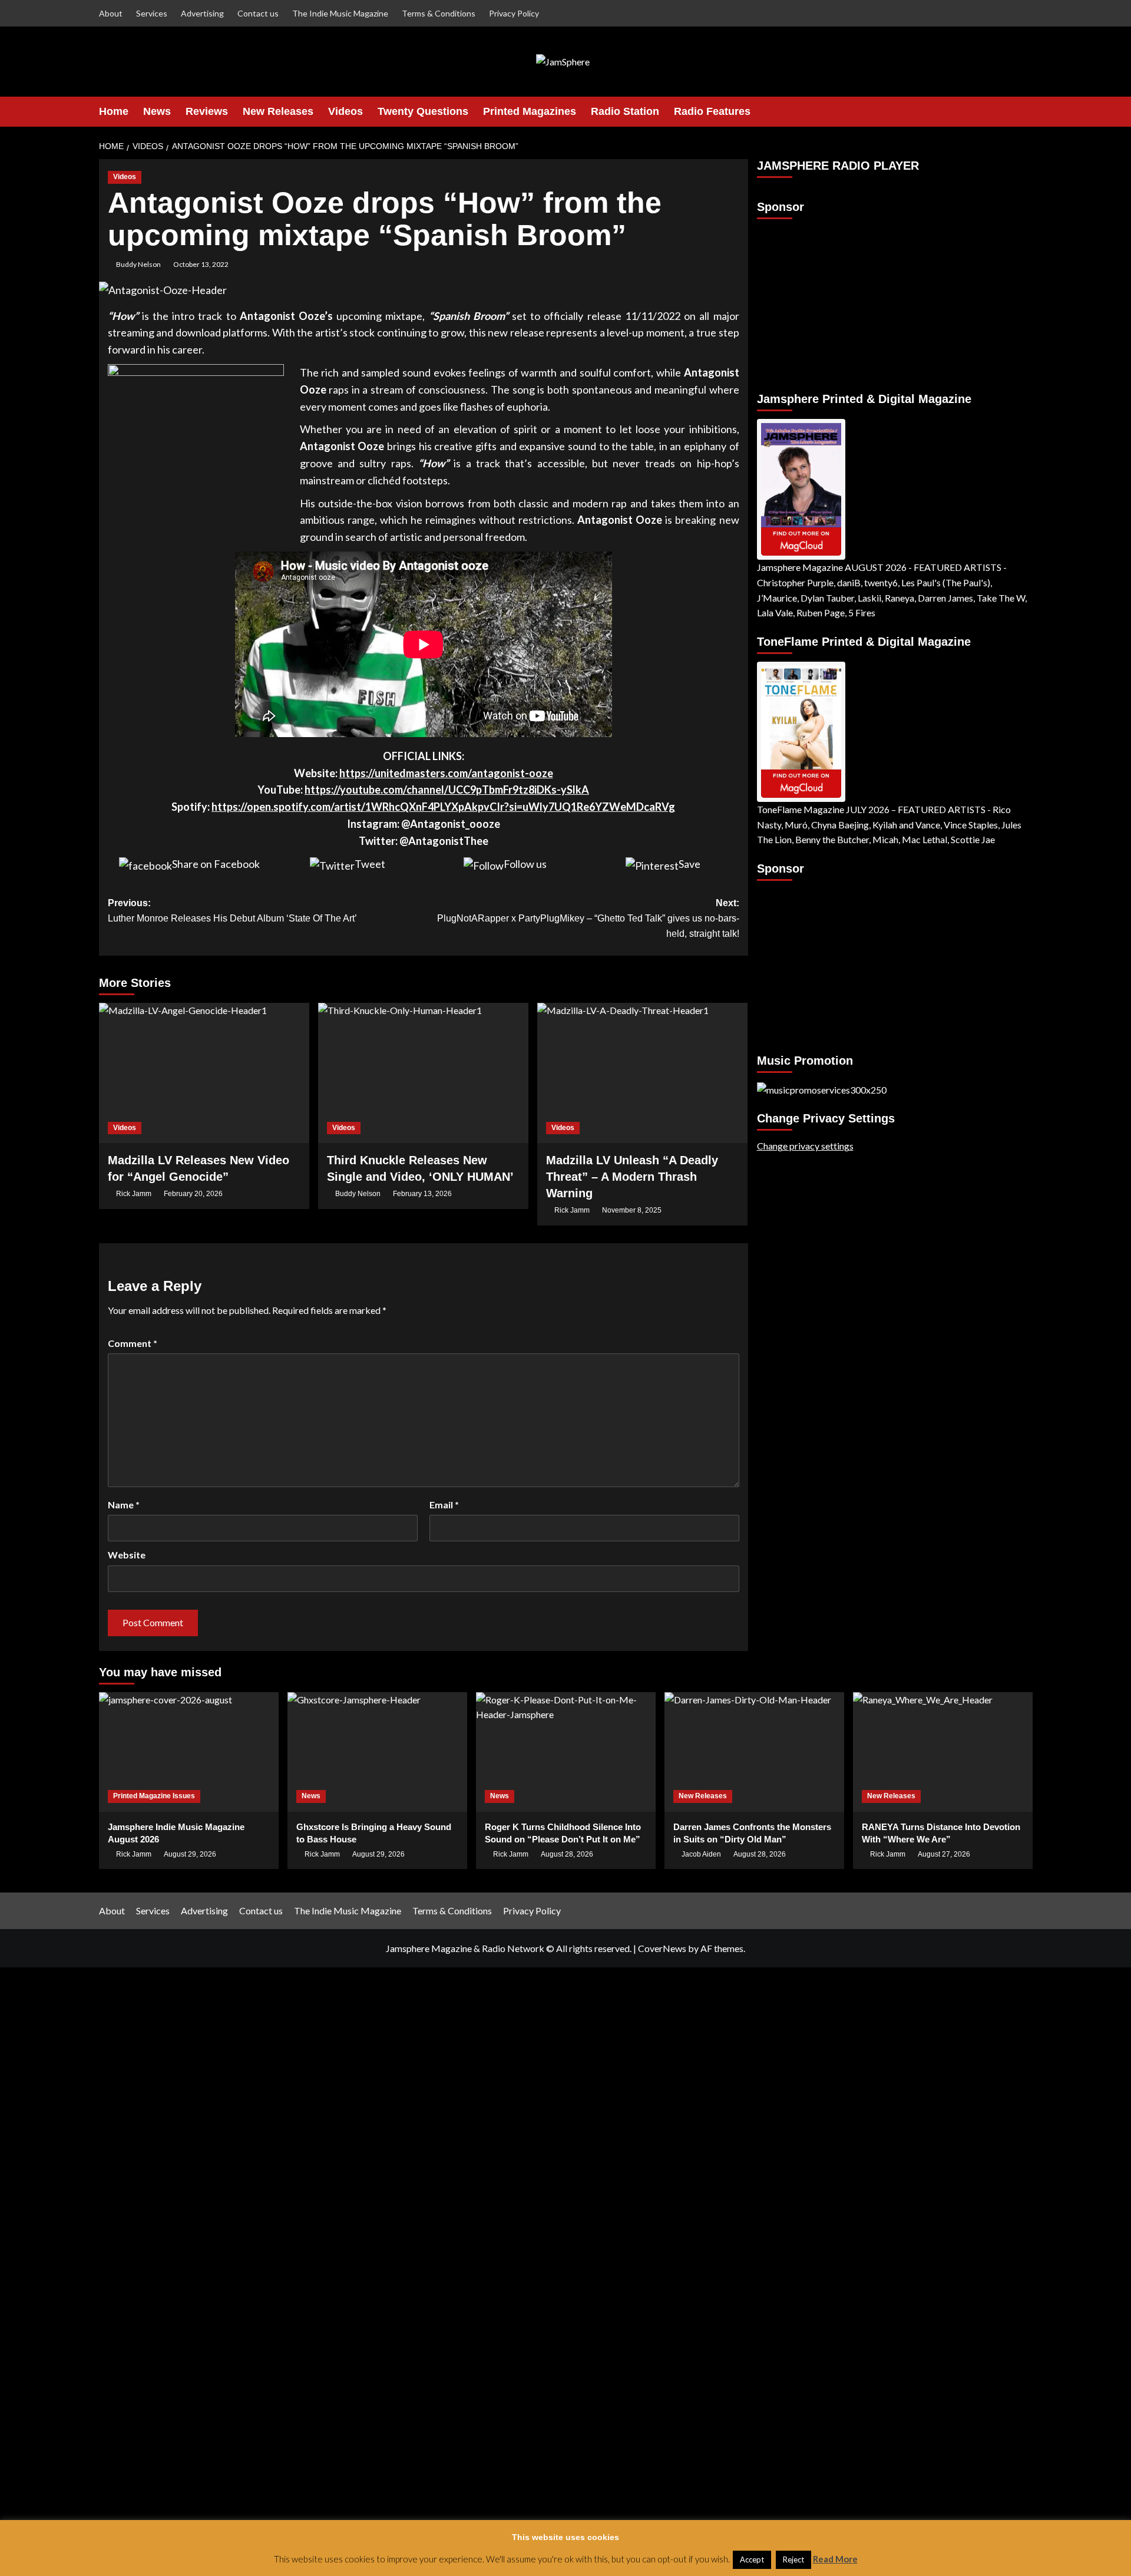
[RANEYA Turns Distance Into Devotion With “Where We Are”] (943, 1752)
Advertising (202, 13)
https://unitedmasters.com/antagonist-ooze (446, 773)
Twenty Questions (423, 111)
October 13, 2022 (201, 264)
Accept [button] (752, 2560)
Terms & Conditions (439, 13)
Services (152, 13)
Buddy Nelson (138, 264)
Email (444, 1505)
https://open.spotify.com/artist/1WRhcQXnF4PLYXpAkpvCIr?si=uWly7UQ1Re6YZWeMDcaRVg (443, 807)
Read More (835, 2559)
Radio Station (625, 111)
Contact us (258, 13)
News (157, 111)
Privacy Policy (514, 13)
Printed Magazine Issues (154, 1796)
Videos (345, 111)
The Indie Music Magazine (340, 13)
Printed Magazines (530, 111)
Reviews (207, 111)
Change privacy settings (805, 1146)
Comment (133, 1343)
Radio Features (712, 111)
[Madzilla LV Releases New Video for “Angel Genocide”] (204, 1073)
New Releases (278, 111)
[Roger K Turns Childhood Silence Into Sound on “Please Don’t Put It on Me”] (566, 1752)
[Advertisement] (831, 300)
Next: (588, 918)
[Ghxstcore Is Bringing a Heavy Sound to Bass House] (377, 1752)
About (111, 13)
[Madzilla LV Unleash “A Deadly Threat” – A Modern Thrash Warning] (642, 1073)
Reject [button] (793, 2560)
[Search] (1025, 112)
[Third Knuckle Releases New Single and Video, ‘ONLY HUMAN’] (423, 1073)
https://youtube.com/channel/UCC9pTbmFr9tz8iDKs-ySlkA (447, 790)
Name (124, 1505)
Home (114, 111)
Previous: (232, 911)
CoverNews (662, 1948)
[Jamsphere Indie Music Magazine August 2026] (189, 1752)
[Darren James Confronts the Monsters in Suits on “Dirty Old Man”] (754, 1752)
